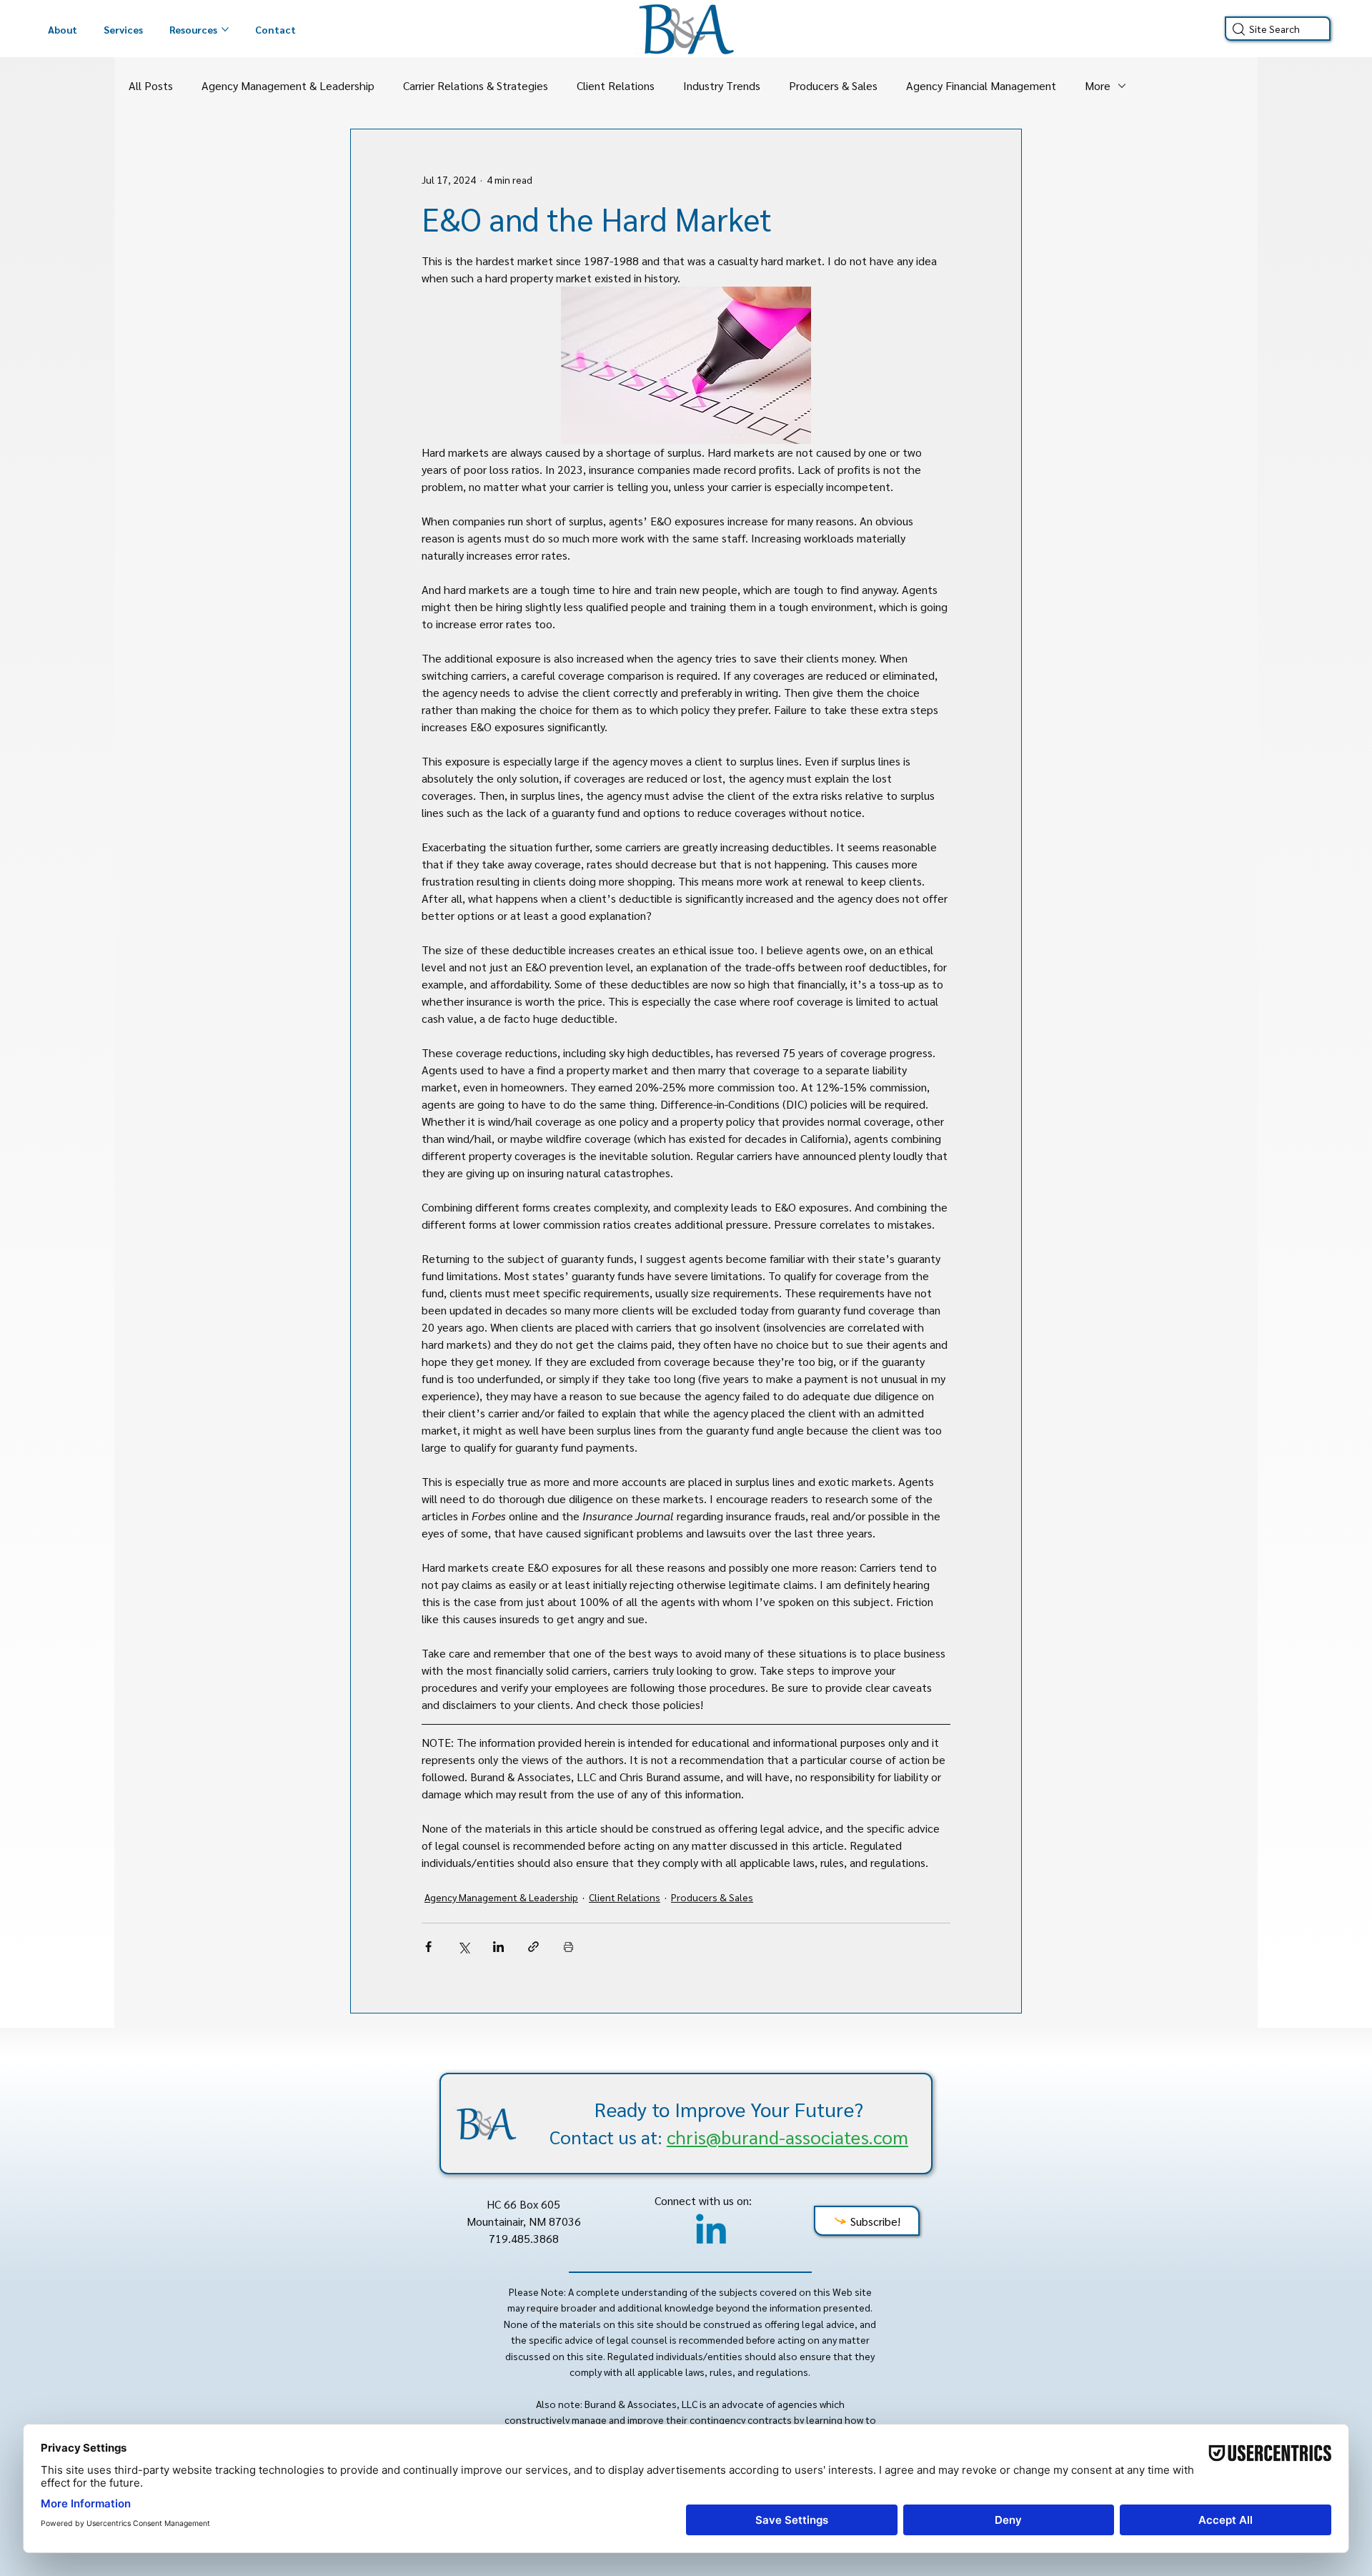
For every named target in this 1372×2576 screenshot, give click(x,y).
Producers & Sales (833, 85)
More (1098, 85)
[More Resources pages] (225, 29)
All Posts (151, 85)
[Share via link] (533, 1947)
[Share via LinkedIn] (498, 1947)
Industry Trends (722, 85)
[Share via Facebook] (428, 1947)
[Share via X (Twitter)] (463, 1947)
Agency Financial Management (981, 85)
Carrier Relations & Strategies (476, 85)
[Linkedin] (711, 2232)
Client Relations (616, 85)
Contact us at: (729, 2136)
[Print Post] (568, 1947)
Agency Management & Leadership (288, 85)
